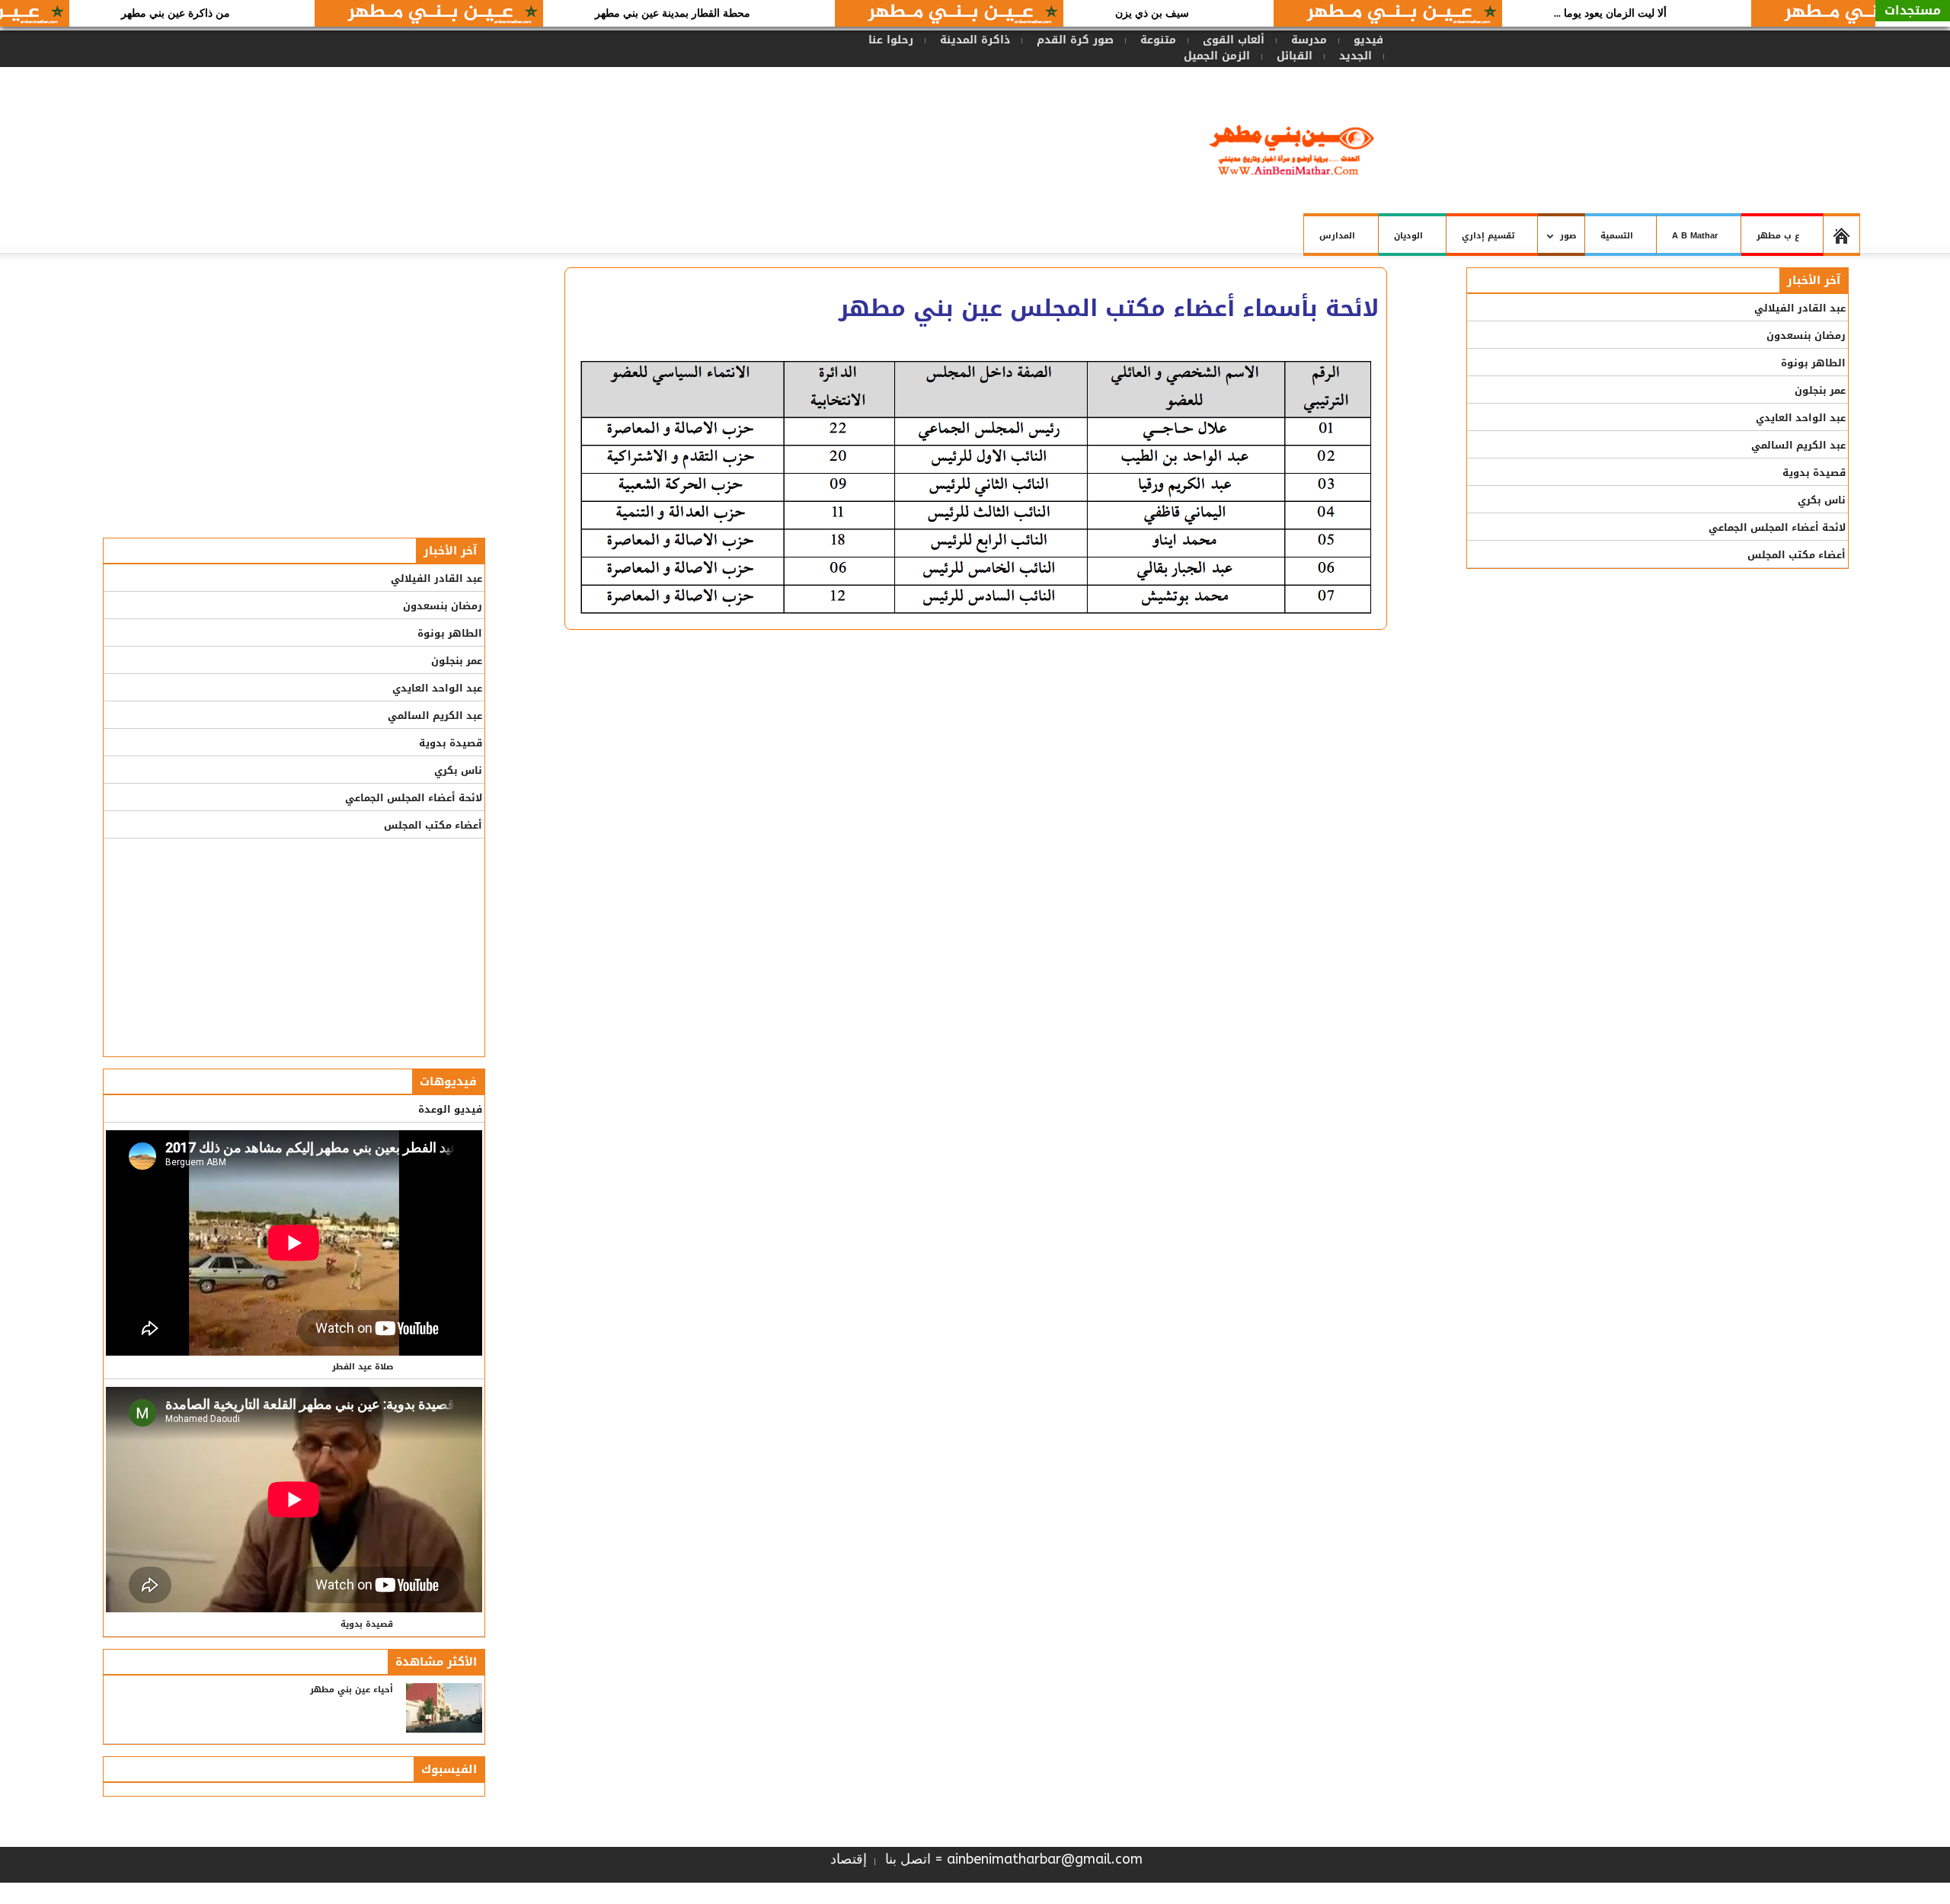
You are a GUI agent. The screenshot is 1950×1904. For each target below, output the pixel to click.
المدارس (1337, 236)
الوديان (1408, 236)
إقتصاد (849, 1859)
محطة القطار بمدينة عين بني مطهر (727, 13)
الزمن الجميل (1217, 56)
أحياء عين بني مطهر (352, 1690)
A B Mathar (1695, 236)
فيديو (1368, 40)
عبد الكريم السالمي (435, 716)
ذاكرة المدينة (975, 40)
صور (1573, 242)
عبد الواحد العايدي (437, 688)
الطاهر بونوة (450, 633)
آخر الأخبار (450, 551)
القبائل (1295, 56)
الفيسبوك (449, 1769)
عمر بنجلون (457, 661)
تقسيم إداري (1488, 236)
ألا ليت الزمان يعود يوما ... (1665, 13)
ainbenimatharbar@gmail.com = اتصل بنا (1014, 1859)
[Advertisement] (802, 120)
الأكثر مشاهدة (436, 1662)
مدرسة (1309, 40)
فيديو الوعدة (450, 1109)
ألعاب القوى (1234, 40)
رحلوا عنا (891, 40)
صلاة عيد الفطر (363, 1367)
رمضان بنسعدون (443, 606)
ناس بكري (458, 770)
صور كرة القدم (1075, 40)
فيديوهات (448, 1081)
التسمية (1617, 236)
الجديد (1355, 56)
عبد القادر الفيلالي (436, 578)
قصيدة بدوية (451, 743)
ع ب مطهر (1778, 236)
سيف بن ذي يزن (1207, 13)
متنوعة (1158, 40)
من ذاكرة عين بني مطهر (230, 13)
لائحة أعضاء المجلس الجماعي (414, 798)
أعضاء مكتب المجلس (433, 825)
